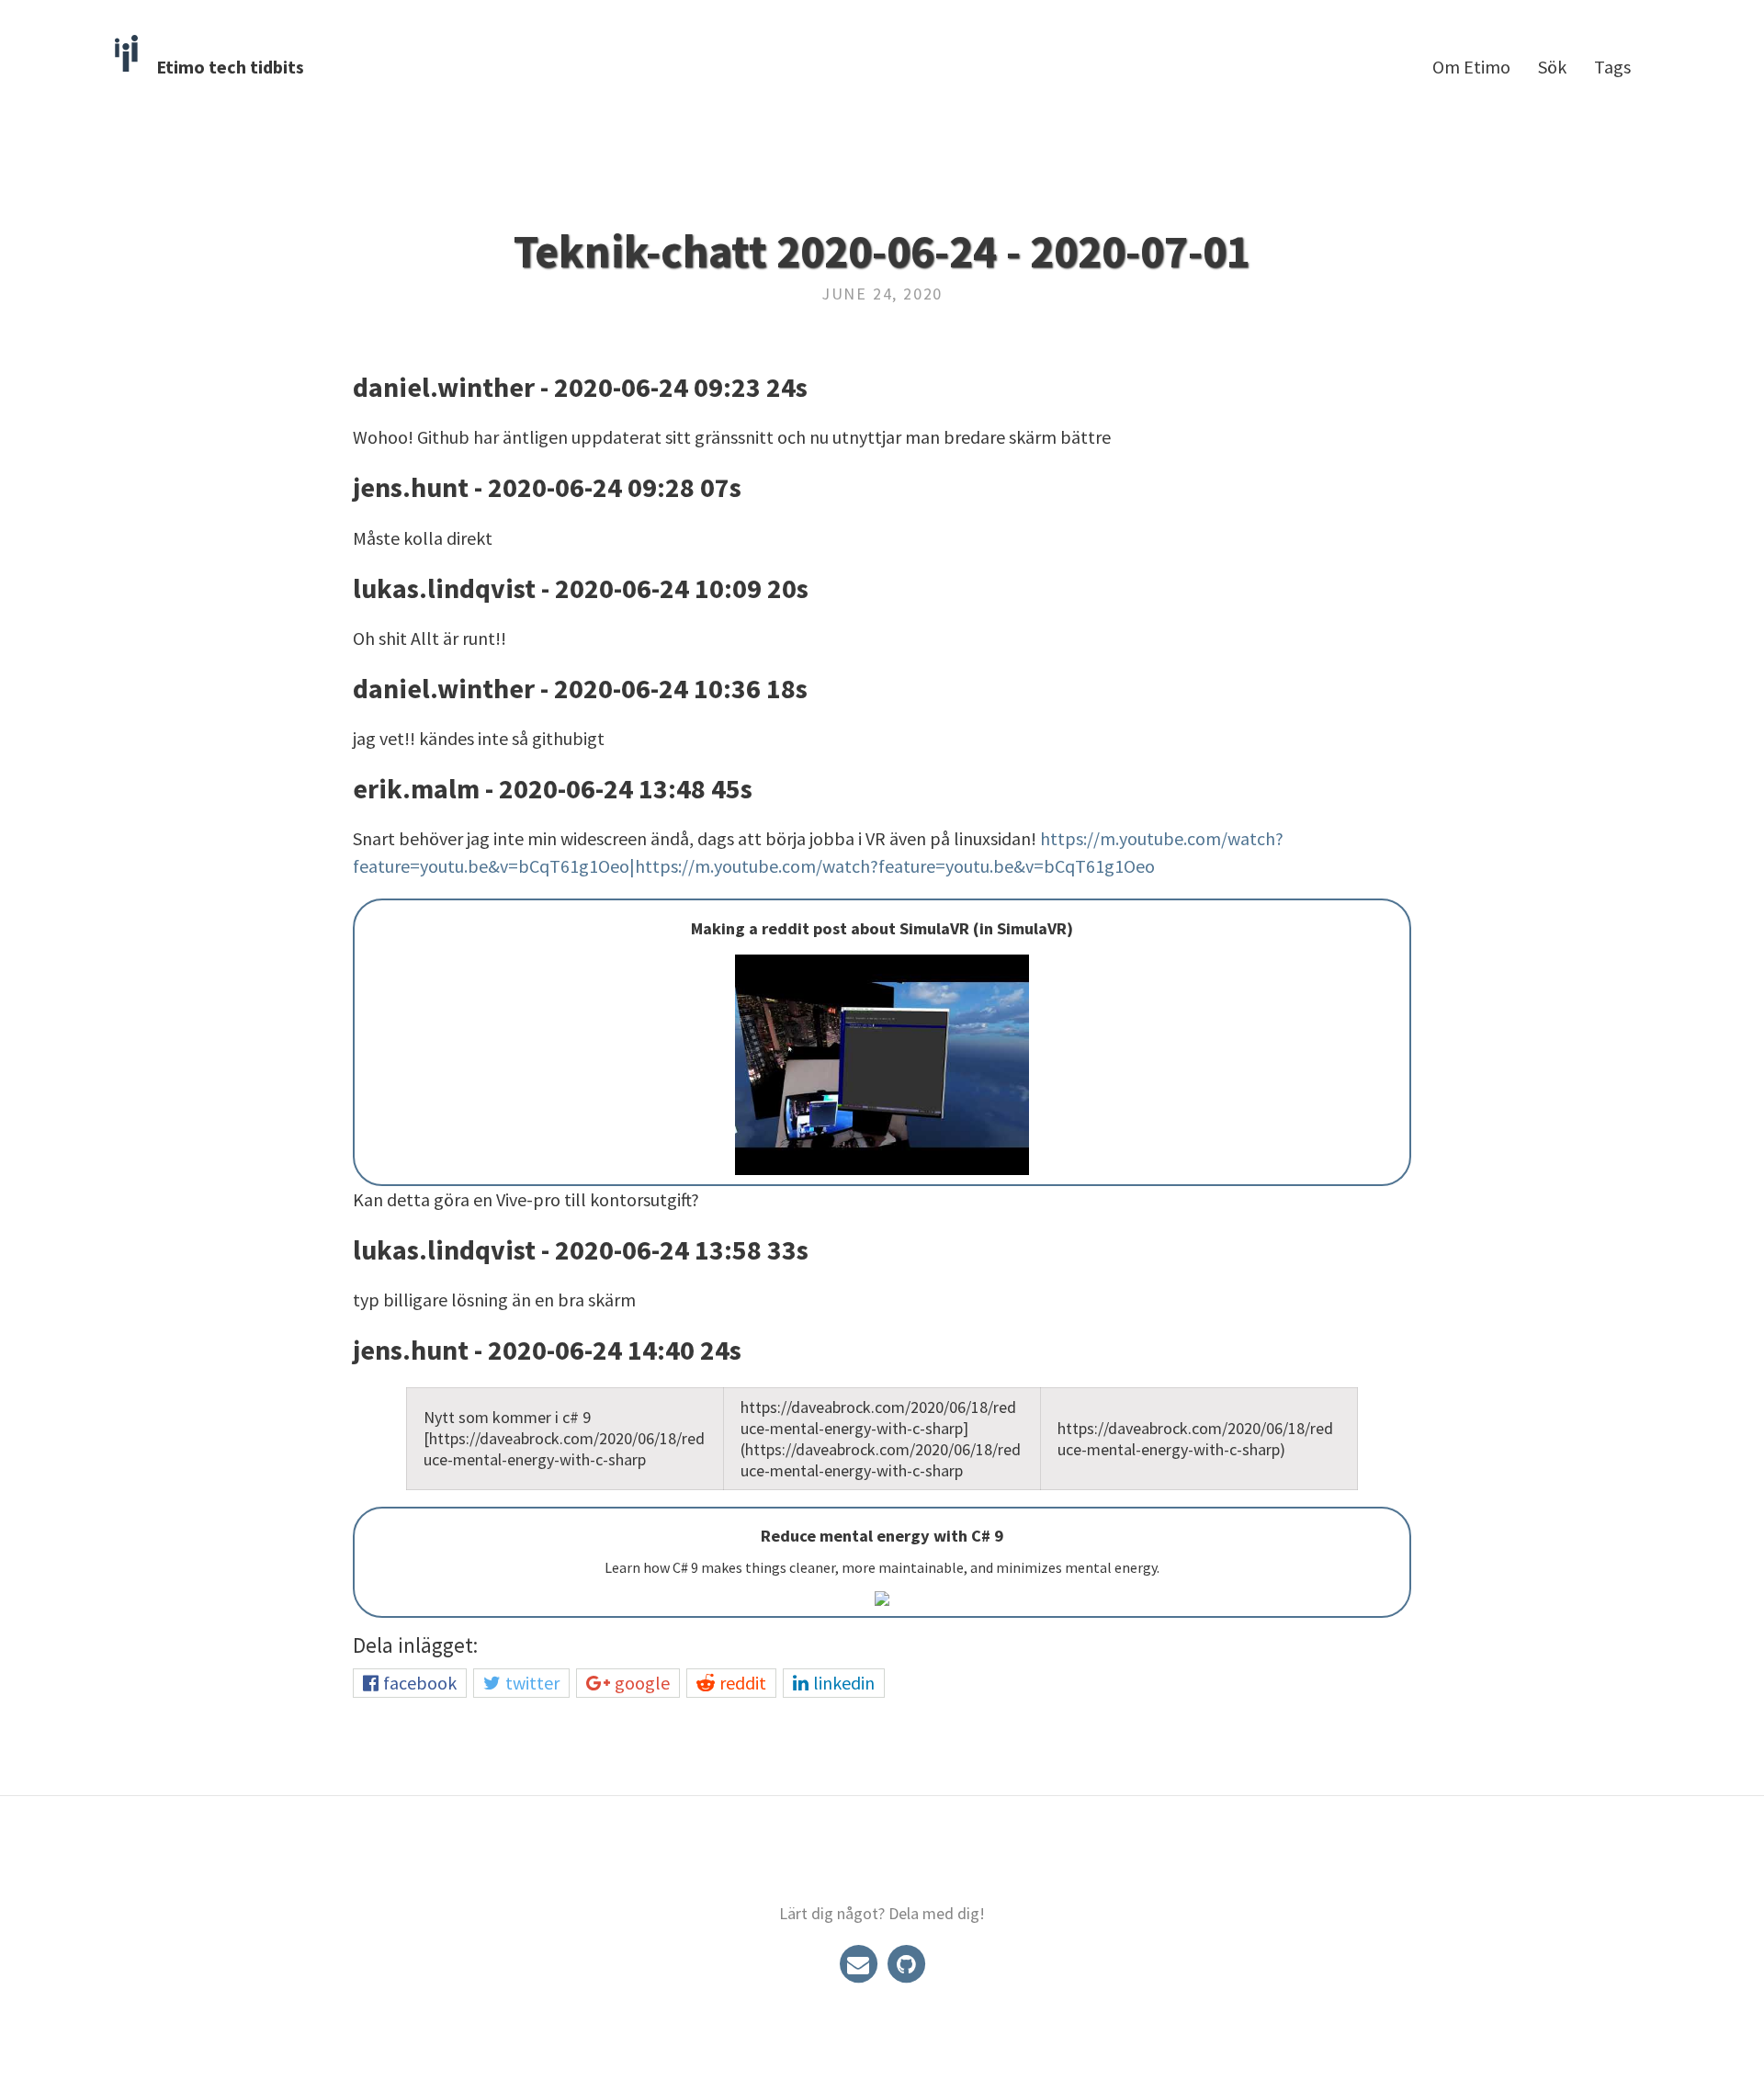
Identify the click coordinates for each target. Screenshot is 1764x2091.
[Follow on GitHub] (906, 1963)
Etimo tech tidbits (230, 67)
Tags (1612, 67)
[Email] (860, 1963)
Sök (1552, 67)
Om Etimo (1471, 67)
